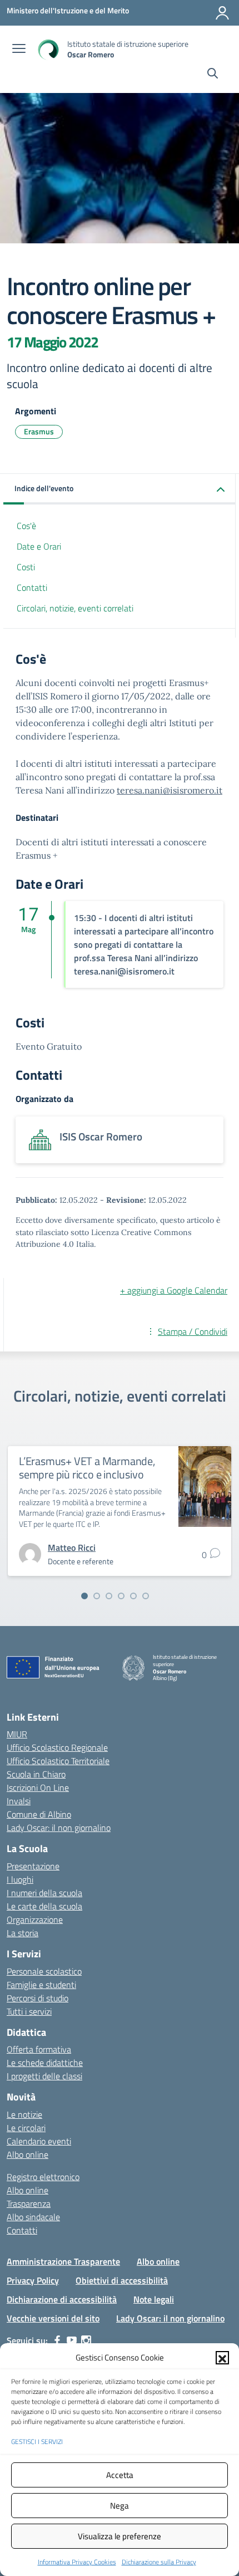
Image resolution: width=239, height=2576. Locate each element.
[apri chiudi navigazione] (19, 50)
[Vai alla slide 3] (109, 1596)
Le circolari (26, 2128)
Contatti (32, 587)
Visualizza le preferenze (120, 2536)
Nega (120, 2506)
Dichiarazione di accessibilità (62, 2299)
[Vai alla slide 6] (146, 1596)
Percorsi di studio (38, 1998)
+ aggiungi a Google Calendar (174, 1290)
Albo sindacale (33, 2217)
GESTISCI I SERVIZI (37, 2442)
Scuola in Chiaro (36, 1774)
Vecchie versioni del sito (53, 2318)
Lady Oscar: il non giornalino (59, 1828)
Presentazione (33, 1866)
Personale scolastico (44, 1971)
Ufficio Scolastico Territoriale (58, 1761)
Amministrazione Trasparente (63, 2261)
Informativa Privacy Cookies (77, 2562)
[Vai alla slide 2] (97, 1596)
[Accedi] (222, 13)
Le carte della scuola (44, 1906)
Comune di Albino (39, 1814)
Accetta (120, 2475)
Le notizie (24, 2114)
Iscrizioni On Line (38, 1787)
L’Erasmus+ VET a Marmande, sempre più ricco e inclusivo (87, 1468)
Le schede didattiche (45, 2063)
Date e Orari (39, 546)
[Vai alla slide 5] (133, 1596)
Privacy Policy (33, 2280)
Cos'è (26, 526)
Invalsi (19, 1801)
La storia (23, 1933)
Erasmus (39, 431)
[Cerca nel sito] (213, 75)
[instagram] (86, 2340)
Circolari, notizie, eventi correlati (75, 608)
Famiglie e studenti (41, 1985)
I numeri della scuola (44, 1893)
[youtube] (72, 2340)
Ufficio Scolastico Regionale (57, 1747)
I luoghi (20, 1879)
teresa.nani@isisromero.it (170, 790)
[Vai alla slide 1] (84, 1596)
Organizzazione (35, 1919)
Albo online (28, 2154)
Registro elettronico (43, 2177)
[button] (222, 2358)
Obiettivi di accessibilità (122, 2280)
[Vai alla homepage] (48, 49)
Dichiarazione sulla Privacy (159, 2562)
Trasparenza (29, 2203)
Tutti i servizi (29, 2011)
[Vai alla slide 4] (121, 1596)
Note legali (154, 2299)
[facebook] (57, 2340)
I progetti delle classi (44, 2076)
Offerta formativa (39, 2049)
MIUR (17, 1734)
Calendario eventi (39, 2141)
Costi (26, 567)
